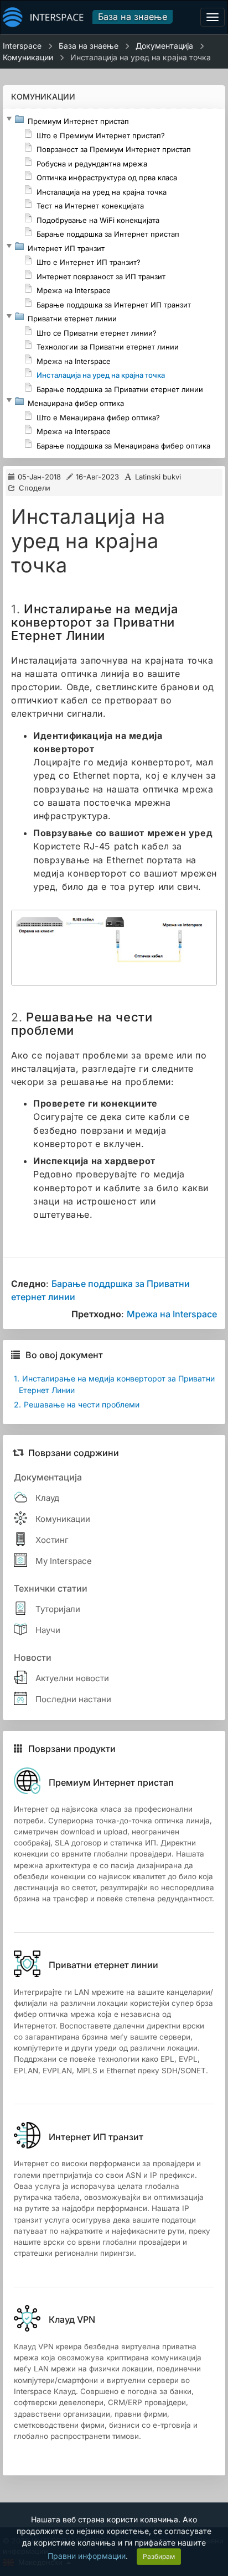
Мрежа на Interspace (172, 1314)
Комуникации (28, 57)
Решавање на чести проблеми (77, 1404)
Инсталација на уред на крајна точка (141, 57)
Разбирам (159, 2556)
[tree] (114, 283)
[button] (9, 119)
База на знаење (133, 17)
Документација (164, 46)
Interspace (22, 46)
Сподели (35, 488)
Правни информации (87, 2556)
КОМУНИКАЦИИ (43, 97)
